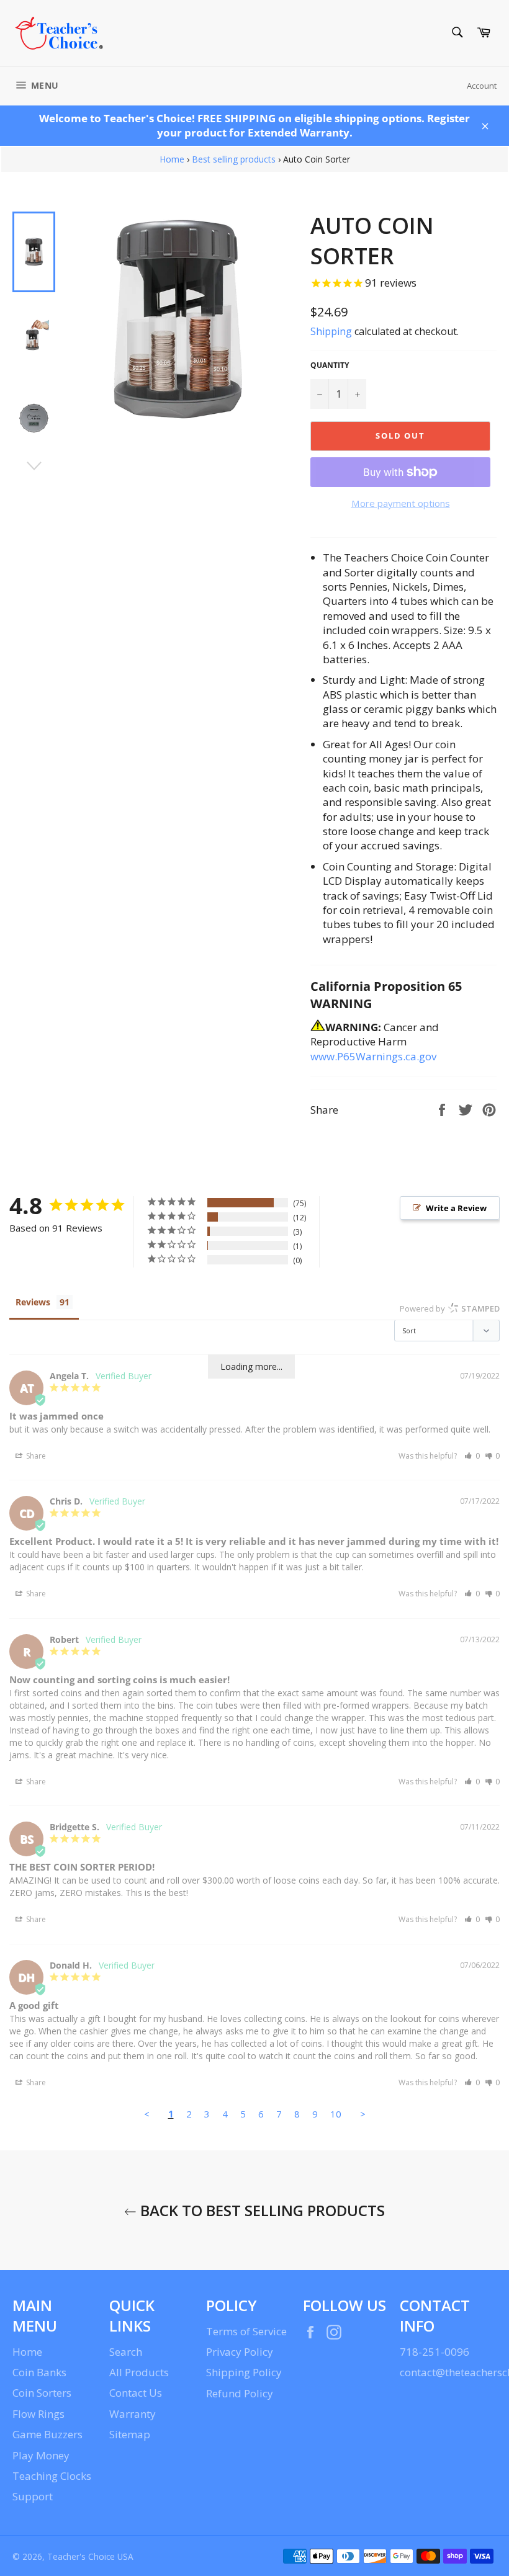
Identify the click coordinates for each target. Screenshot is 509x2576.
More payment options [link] (401, 503)
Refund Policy (240, 2393)
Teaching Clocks (52, 2476)
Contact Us (136, 2393)
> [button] (363, 2114)
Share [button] (35, 1456)
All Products (139, 2372)
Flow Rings (38, 2414)
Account (482, 86)
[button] (472, 1456)
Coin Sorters (42, 2393)
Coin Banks (39, 2372)
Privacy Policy (240, 2352)
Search (126, 2352)
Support (33, 2496)
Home (172, 159)
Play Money (41, 2455)
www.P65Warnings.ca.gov (373, 1056)
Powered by (450, 1308)
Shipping (331, 331)
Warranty (133, 2414)
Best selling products (234, 159)
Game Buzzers (47, 2434)
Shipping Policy (244, 2372)
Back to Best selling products (261, 2210)
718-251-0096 (435, 2352)
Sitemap (130, 2434)
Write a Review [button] (456, 1208)
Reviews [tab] (33, 1302)
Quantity (330, 365)
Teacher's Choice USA (90, 2556)
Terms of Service (246, 2331)
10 (336, 2114)
